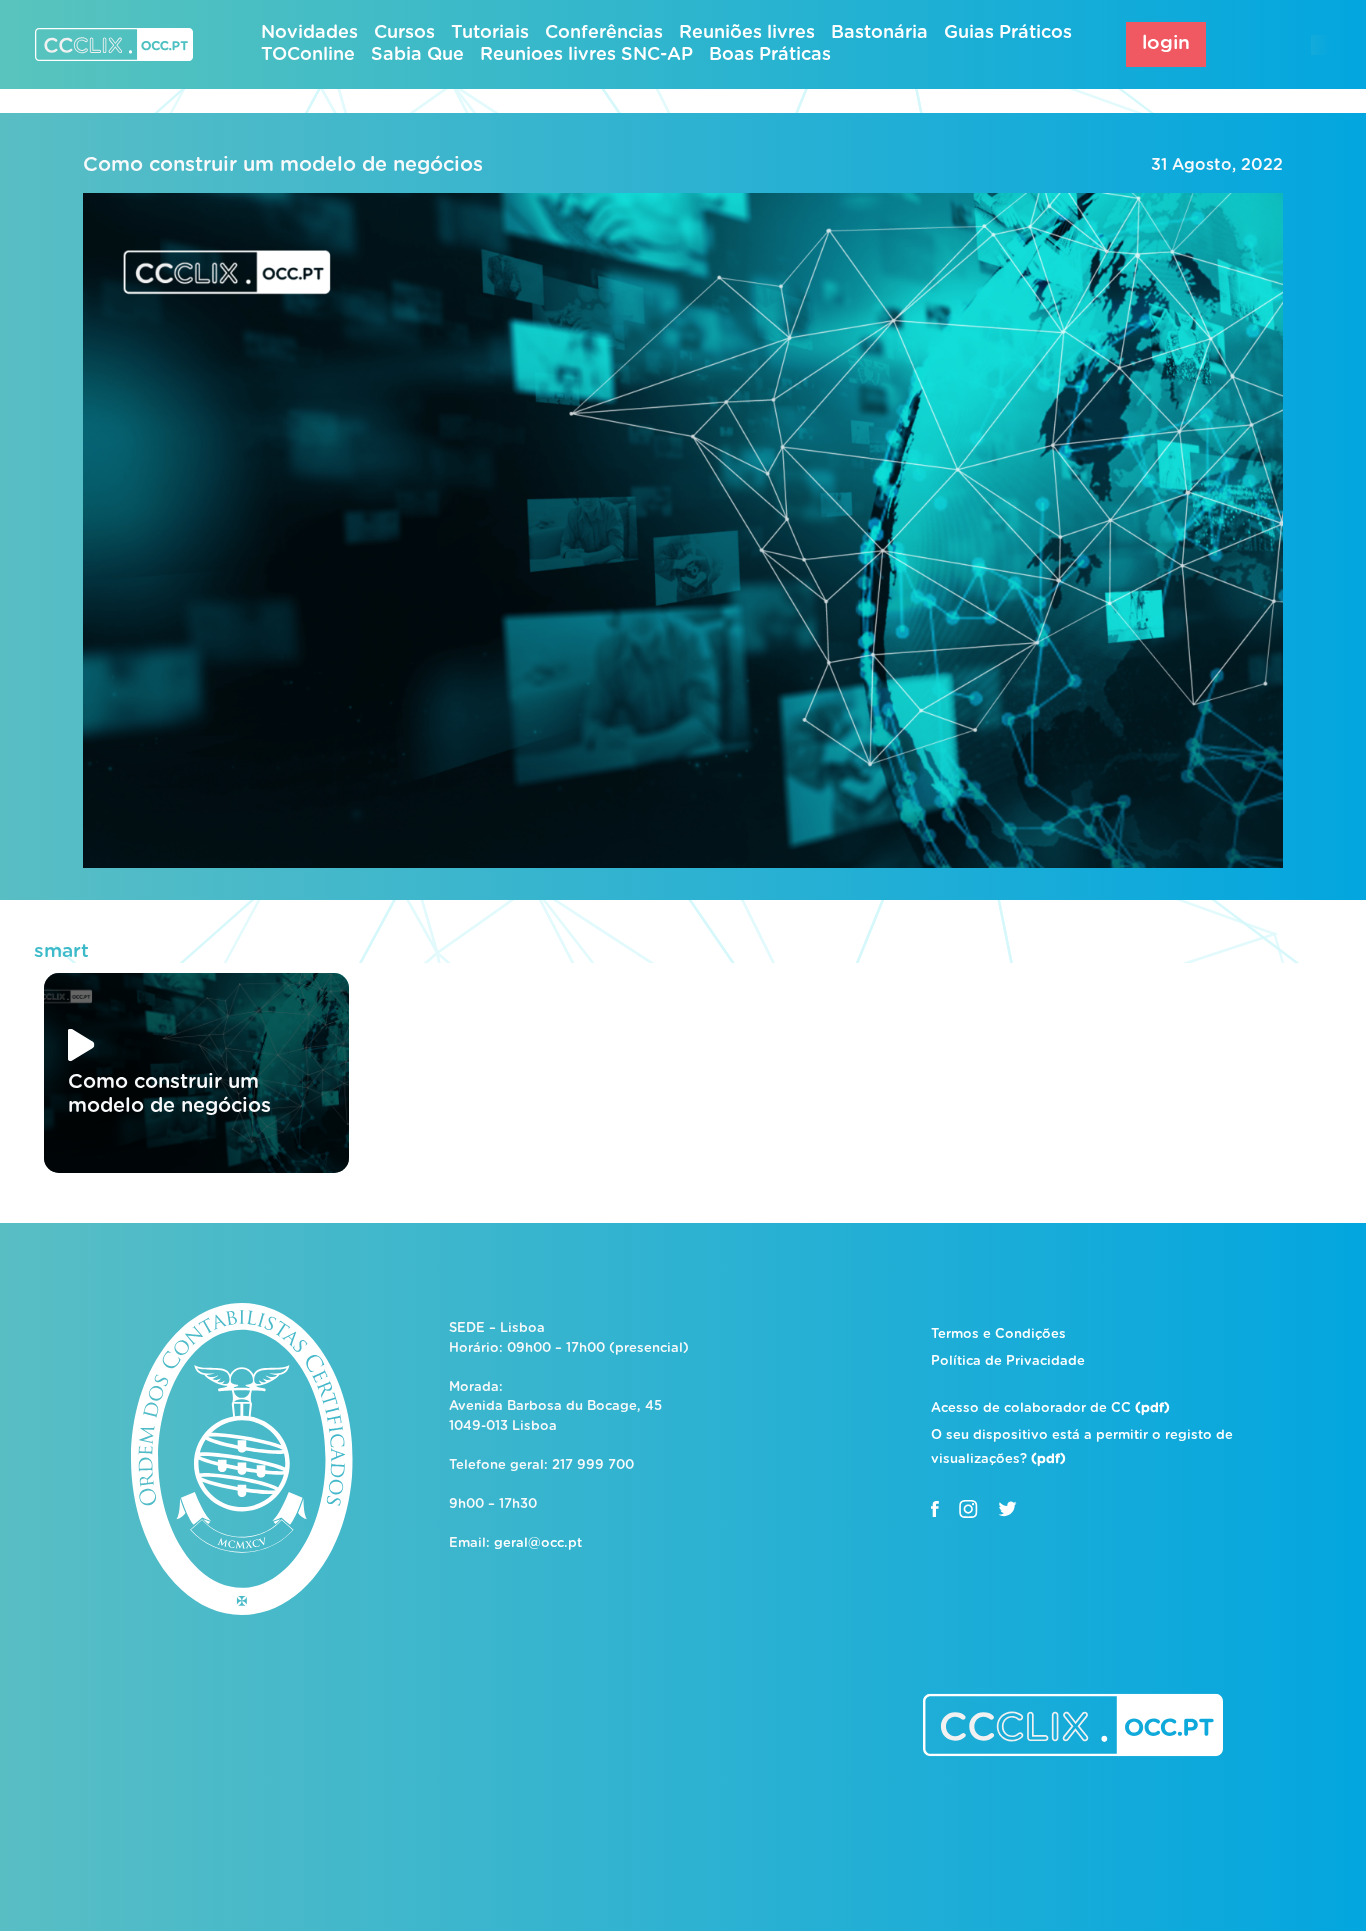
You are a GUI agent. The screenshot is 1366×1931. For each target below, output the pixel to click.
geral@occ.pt (538, 1543)
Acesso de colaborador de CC (1050, 1408)
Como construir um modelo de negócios (283, 165)
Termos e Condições (998, 1334)
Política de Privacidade (1008, 1361)
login (1166, 43)
